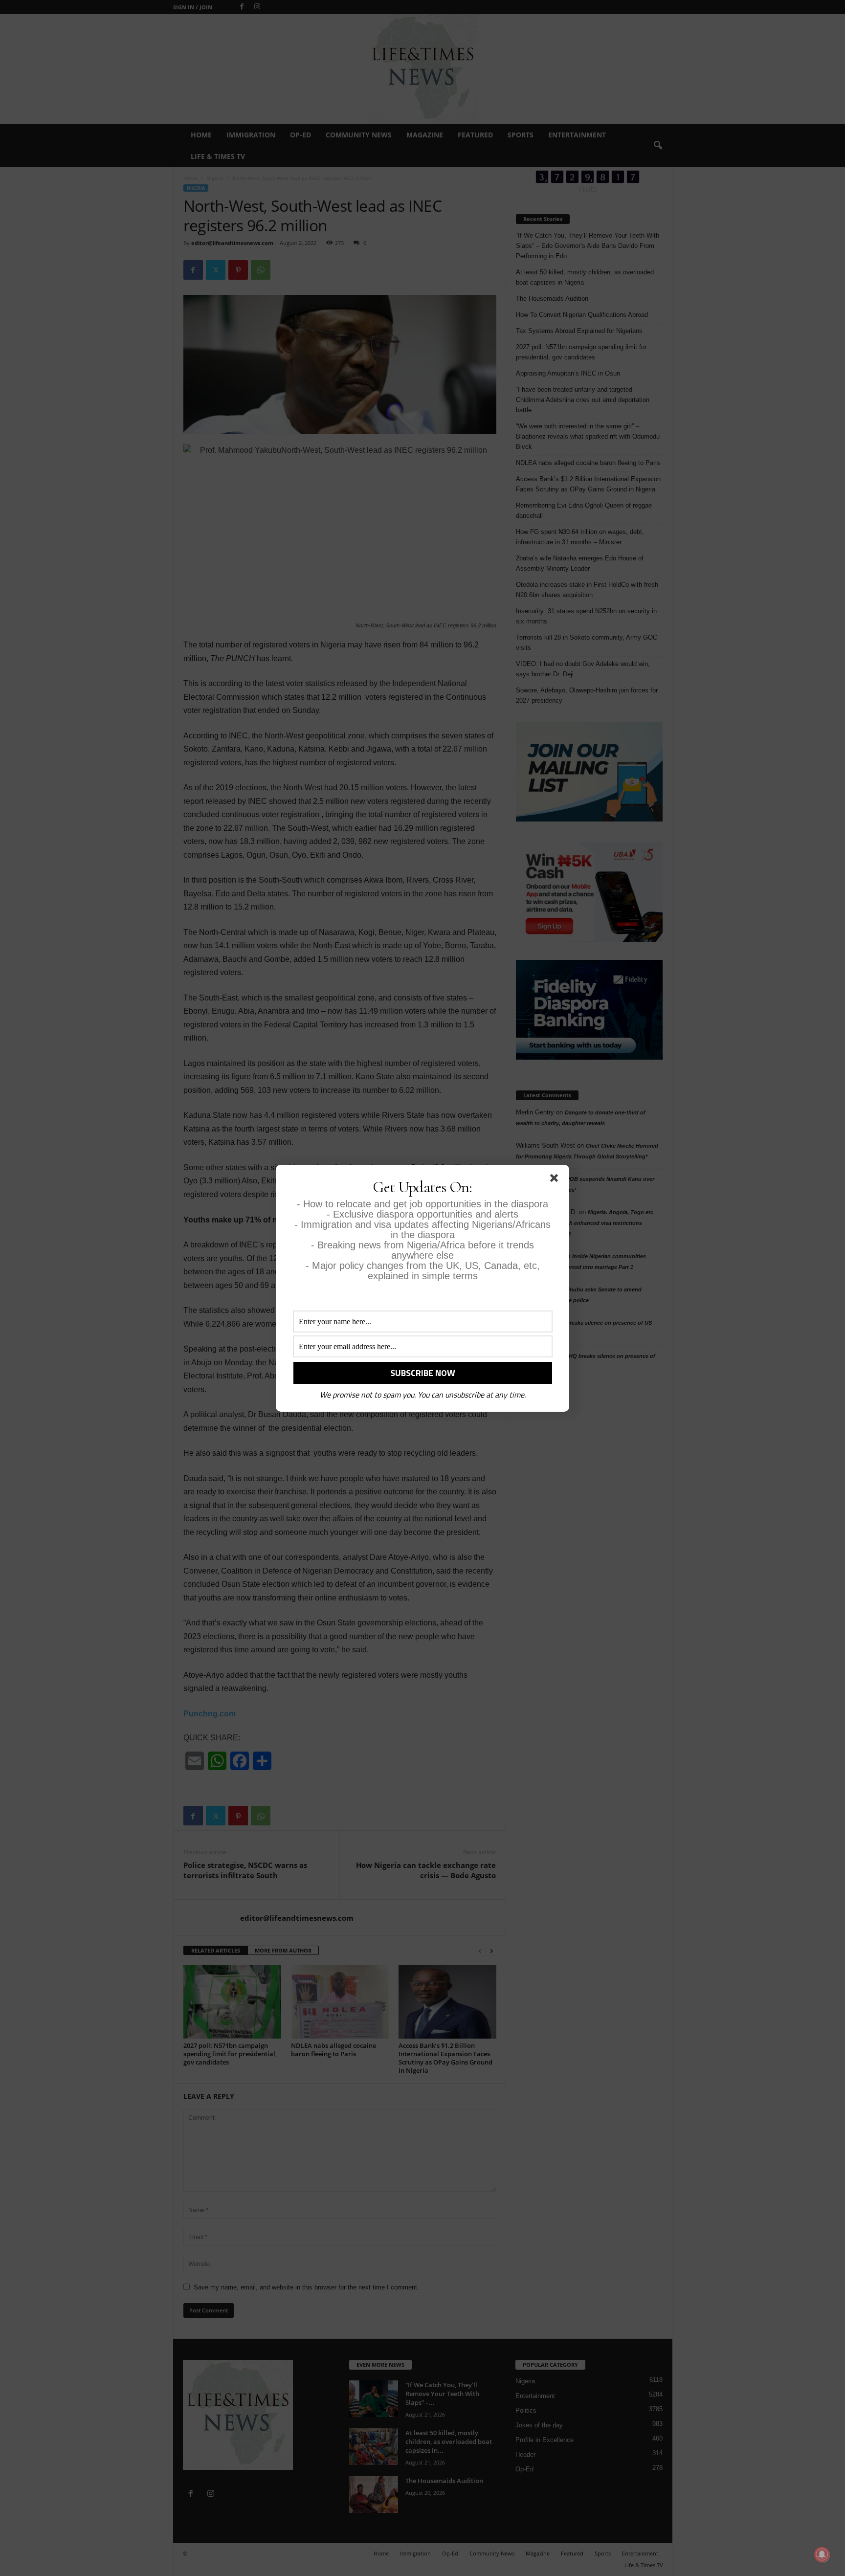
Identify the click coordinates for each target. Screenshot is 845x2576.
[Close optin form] (556, 1180)
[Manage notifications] (822, 2554)
